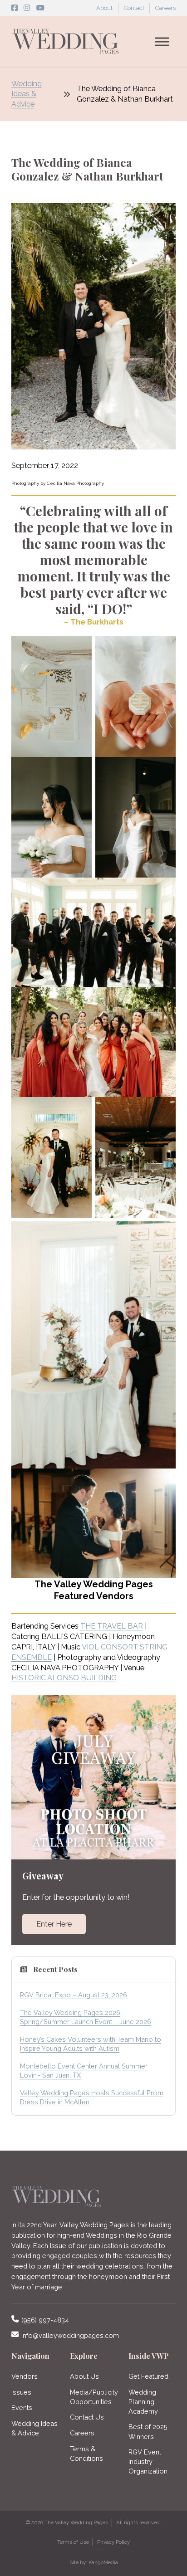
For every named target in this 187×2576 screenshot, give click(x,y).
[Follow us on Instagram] (27, 8)
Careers (165, 8)
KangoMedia (103, 2562)
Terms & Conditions (86, 2454)
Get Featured (148, 2376)
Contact (134, 8)
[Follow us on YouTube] (40, 8)
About (104, 8)
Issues (21, 2392)
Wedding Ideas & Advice (27, 94)
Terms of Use (73, 2542)
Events (22, 2408)
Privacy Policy (113, 2542)
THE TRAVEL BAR (112, 1626)
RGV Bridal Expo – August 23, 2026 (74, 1995)
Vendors (25, 2376)
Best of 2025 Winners (148, 2431)
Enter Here (54, 1924)
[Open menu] (162, 42)
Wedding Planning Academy (143, 2402)
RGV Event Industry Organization (148, 2461)
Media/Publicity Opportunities (94, 2397)
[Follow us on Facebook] (15, 8)
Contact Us (87, 2417)
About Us (84, 2376)
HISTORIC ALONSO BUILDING (64, 1678)
